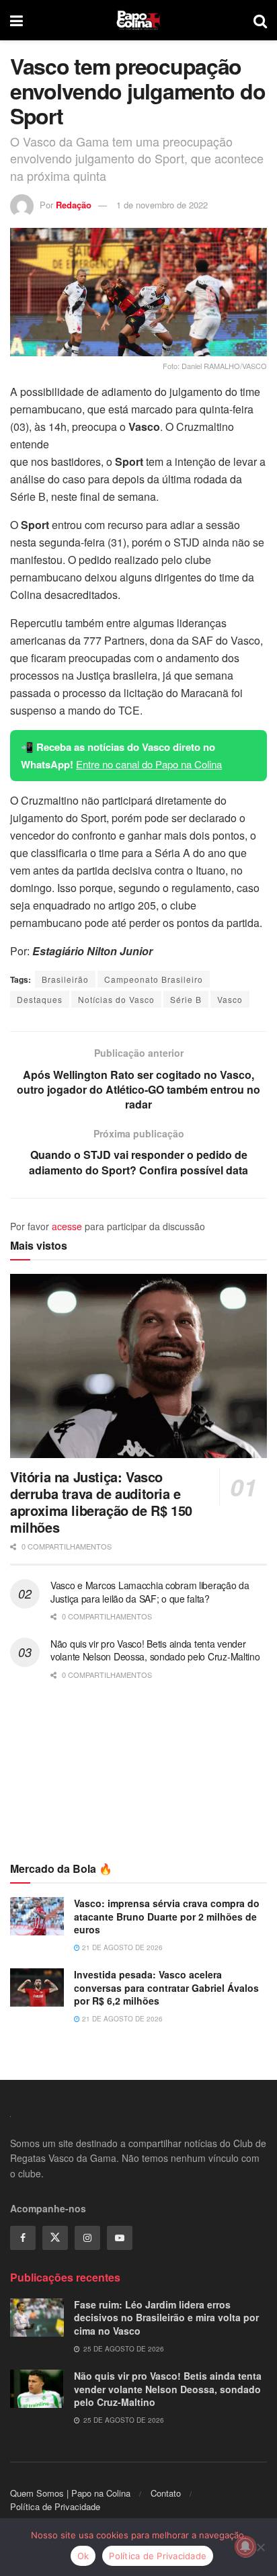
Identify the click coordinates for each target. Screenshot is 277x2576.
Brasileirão (65, 979)
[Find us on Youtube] (120, 2238)
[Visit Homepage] (138, 20)
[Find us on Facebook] (23, 2238)
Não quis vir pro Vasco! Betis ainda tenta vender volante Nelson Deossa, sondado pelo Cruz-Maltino (155, 1650)
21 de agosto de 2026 (121, 1947)
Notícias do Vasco (116, 999)
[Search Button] (260, 20)
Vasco (230, 999)
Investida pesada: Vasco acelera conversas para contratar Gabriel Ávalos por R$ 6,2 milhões (166, 1987)
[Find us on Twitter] (55, 2238)
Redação (74, 205)
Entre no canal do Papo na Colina (149, 764)
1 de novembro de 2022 (162, 205)
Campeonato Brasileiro (154, 979)
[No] (260, 2547)
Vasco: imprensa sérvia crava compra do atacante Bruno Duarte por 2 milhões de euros (167, 1916)
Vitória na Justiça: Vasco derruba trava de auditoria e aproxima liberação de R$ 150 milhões (101, 1502)
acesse (67, 1226)
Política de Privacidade (55, 2506)
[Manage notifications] (245, 2546)
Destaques (40, 999)
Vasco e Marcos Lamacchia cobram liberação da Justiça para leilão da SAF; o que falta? (150, 1592)
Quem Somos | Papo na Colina (70, 2493)
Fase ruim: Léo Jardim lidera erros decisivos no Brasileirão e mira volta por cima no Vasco (166, 2318)
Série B (186, 999)
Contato (166, 2493)
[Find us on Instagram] (87, 2238)
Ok (83, 2556)
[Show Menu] (16, 20)
